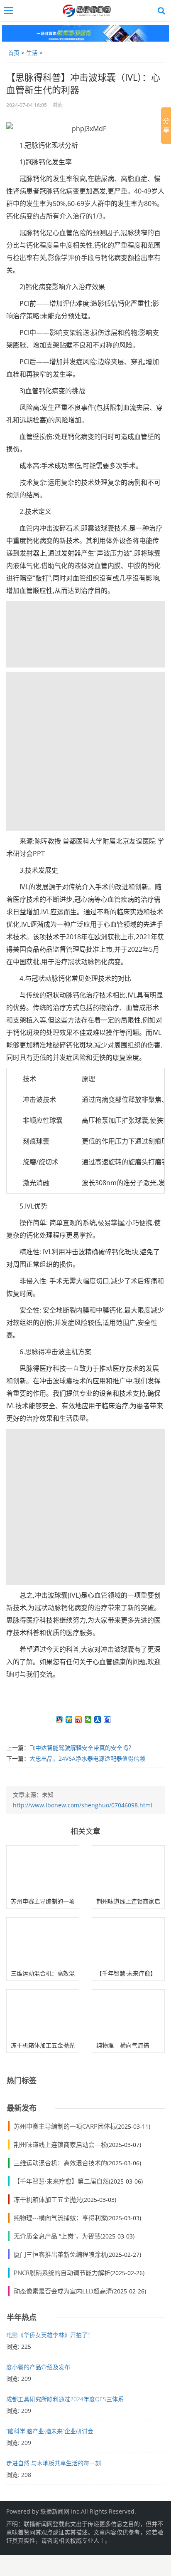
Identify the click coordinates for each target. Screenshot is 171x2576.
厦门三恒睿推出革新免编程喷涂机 (60, 2254)
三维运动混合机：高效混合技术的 (60, 2163)
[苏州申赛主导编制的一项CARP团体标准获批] (43, 1870)
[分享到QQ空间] (69, 1720)
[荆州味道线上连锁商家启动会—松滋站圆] (128, 1870)
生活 (32, 53)
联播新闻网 (55, 2511)
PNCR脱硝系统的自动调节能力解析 (62, 2273)
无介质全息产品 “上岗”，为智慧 (57, 2236)
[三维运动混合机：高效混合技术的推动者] (43, 1942)
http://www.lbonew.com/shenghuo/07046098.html (83, 1805)
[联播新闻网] (88, 11)
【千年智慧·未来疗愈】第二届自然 (61, 2181)
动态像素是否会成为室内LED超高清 (63, 2291)
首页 (14, 53)
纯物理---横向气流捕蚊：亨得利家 (60, 2218)
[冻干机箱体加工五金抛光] (43, 2014)
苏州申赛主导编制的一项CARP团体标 (65, 2126)
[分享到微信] (88, 1720)
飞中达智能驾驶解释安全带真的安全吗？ (82, 1748)
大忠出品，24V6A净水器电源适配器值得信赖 (87, 1758)
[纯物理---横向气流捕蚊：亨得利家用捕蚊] (128, 2014)
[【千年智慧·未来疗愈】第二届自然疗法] (128, 1942)
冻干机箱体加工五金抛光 (43, 2045)
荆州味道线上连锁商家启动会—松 (60, 2144)
